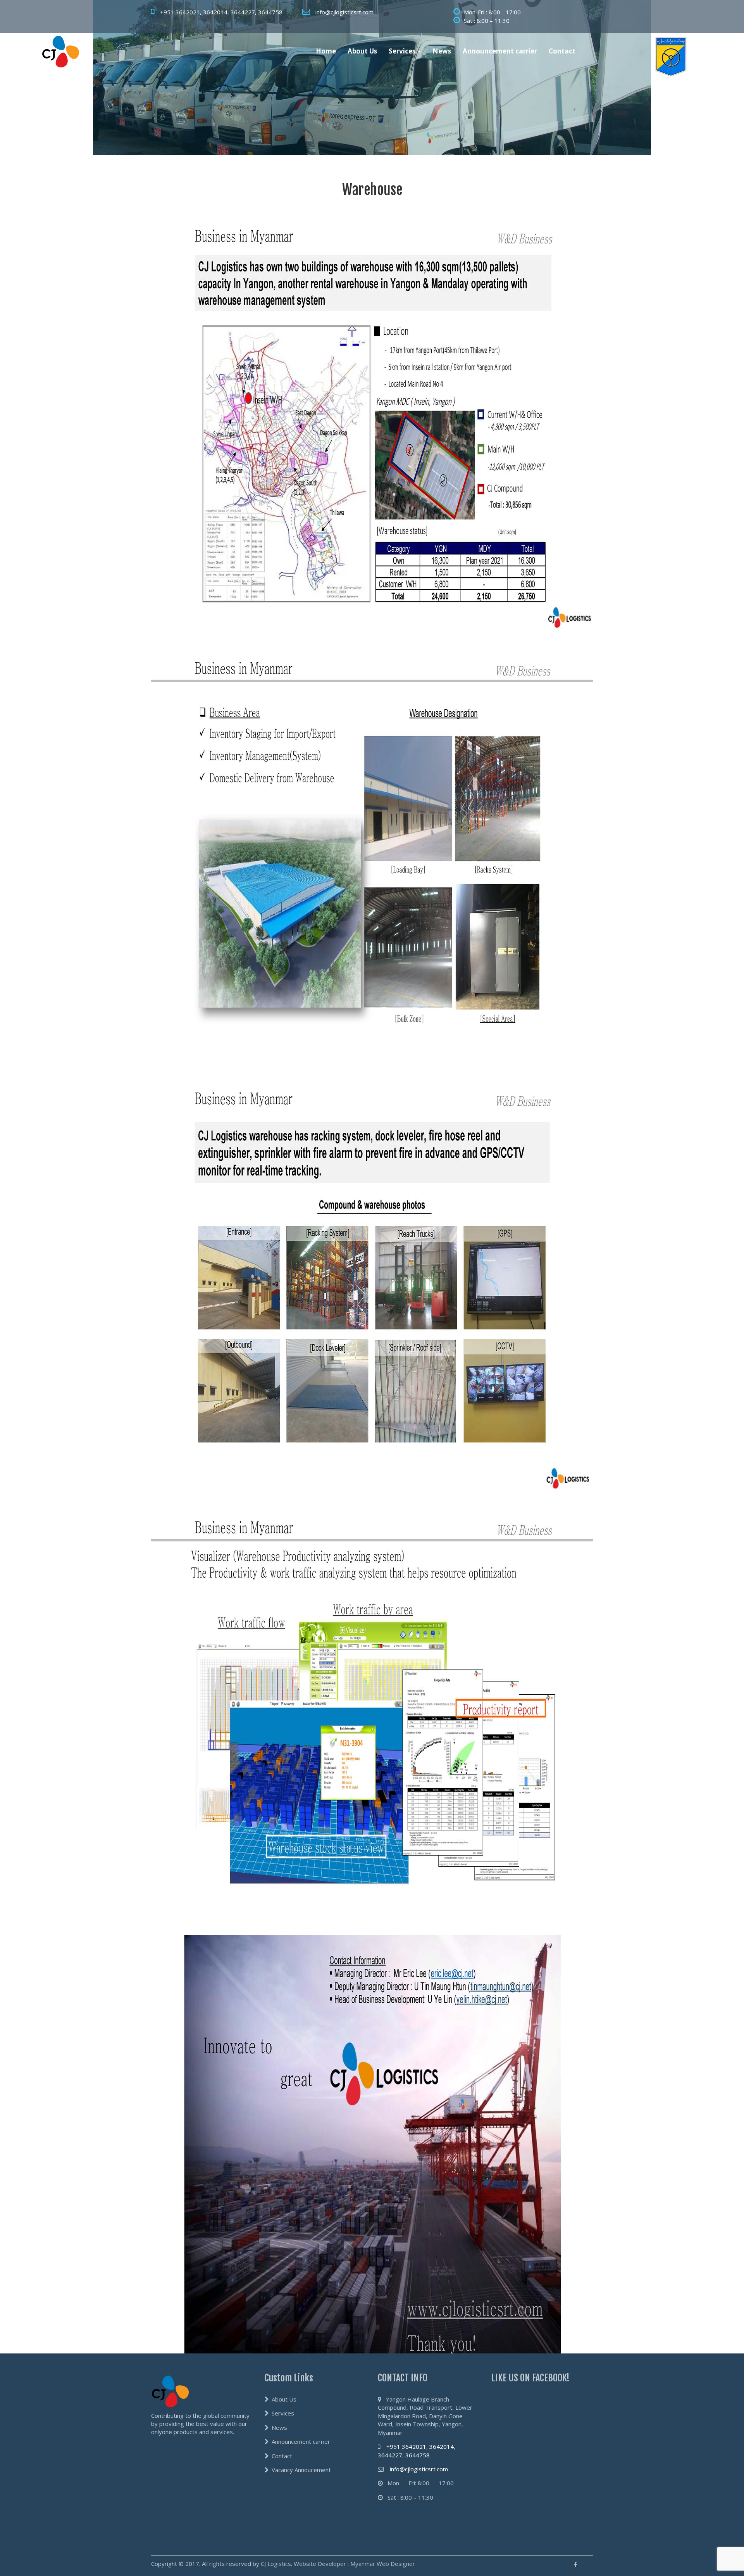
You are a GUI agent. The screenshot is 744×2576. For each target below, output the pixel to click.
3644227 (243, 12)
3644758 (270, 12)
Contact (562, 51)
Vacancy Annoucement (301, 2470)
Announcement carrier (500, 51)
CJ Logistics (276, 2564)
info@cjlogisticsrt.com (344, 12)
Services (403, 51)
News (442, 51)
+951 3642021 (180, 12)
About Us (362, 51)
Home (326, 51)
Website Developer (320, 2564)
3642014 (215, 12)
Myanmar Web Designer (383, 2564)
